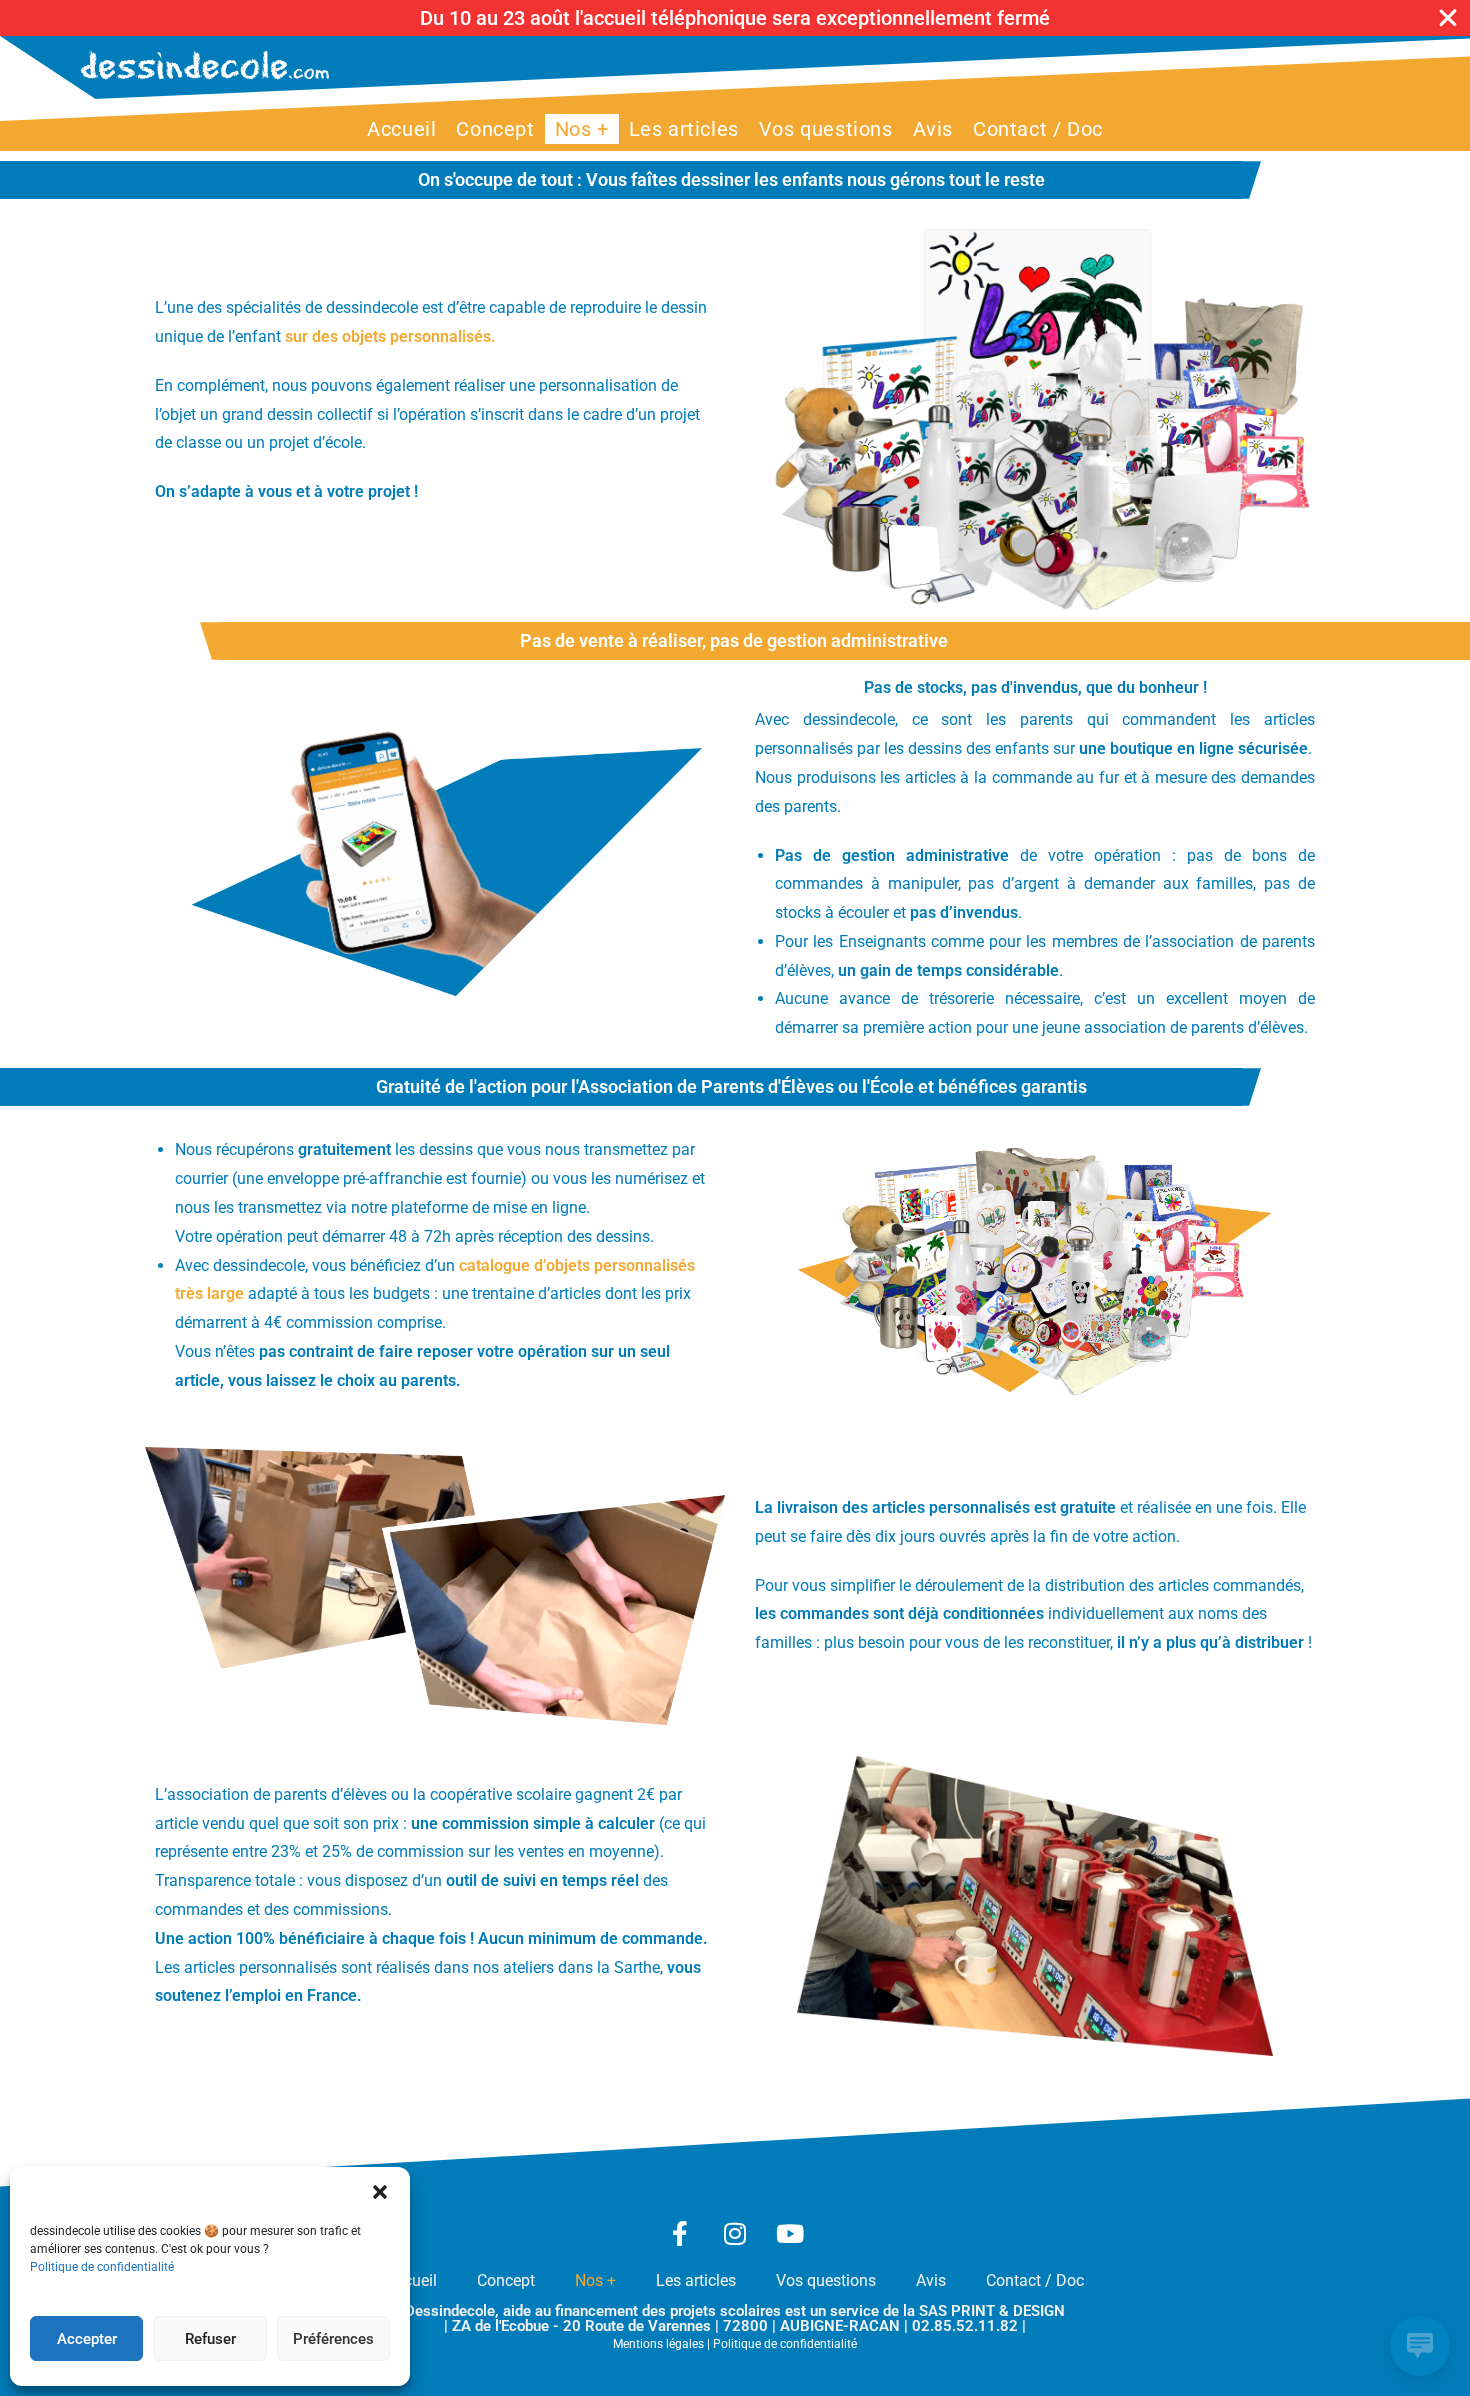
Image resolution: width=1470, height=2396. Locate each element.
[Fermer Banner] (1448, 18)
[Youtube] (790, 2233)
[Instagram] (735, 2233)
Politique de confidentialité (102, 2267)
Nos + (595, 2280)
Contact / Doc (1035, 2280)
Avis (931, 2280)
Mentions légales (658, 2344)
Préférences (333, 2339)
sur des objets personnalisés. (390, 336)
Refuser (210, 2339)
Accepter (87, 2339)
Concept (506, 2280)
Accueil (411, 2280)
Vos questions (826, 2280)
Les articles (696, 2280)
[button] (380, 2192)
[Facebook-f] (680, 2233)
